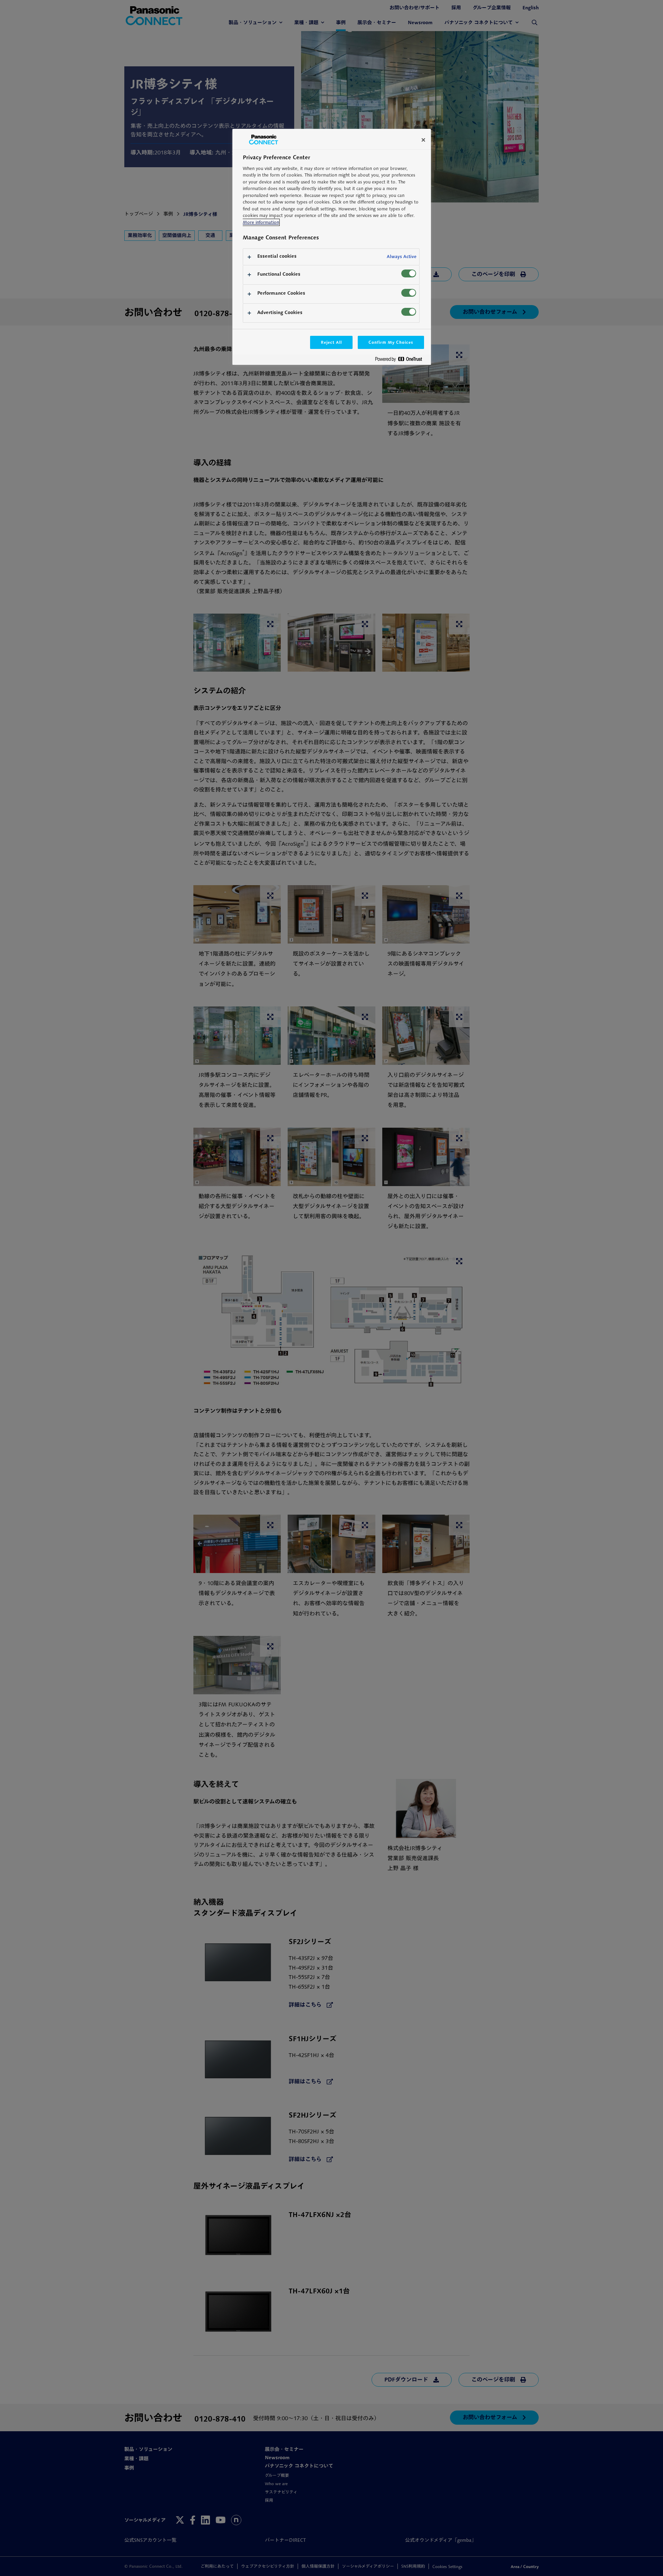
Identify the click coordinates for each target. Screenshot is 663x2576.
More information (261, 222)
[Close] (423, 140)
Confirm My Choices (391, 342)
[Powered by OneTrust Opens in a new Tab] (401, 361)
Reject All (331, 342)
